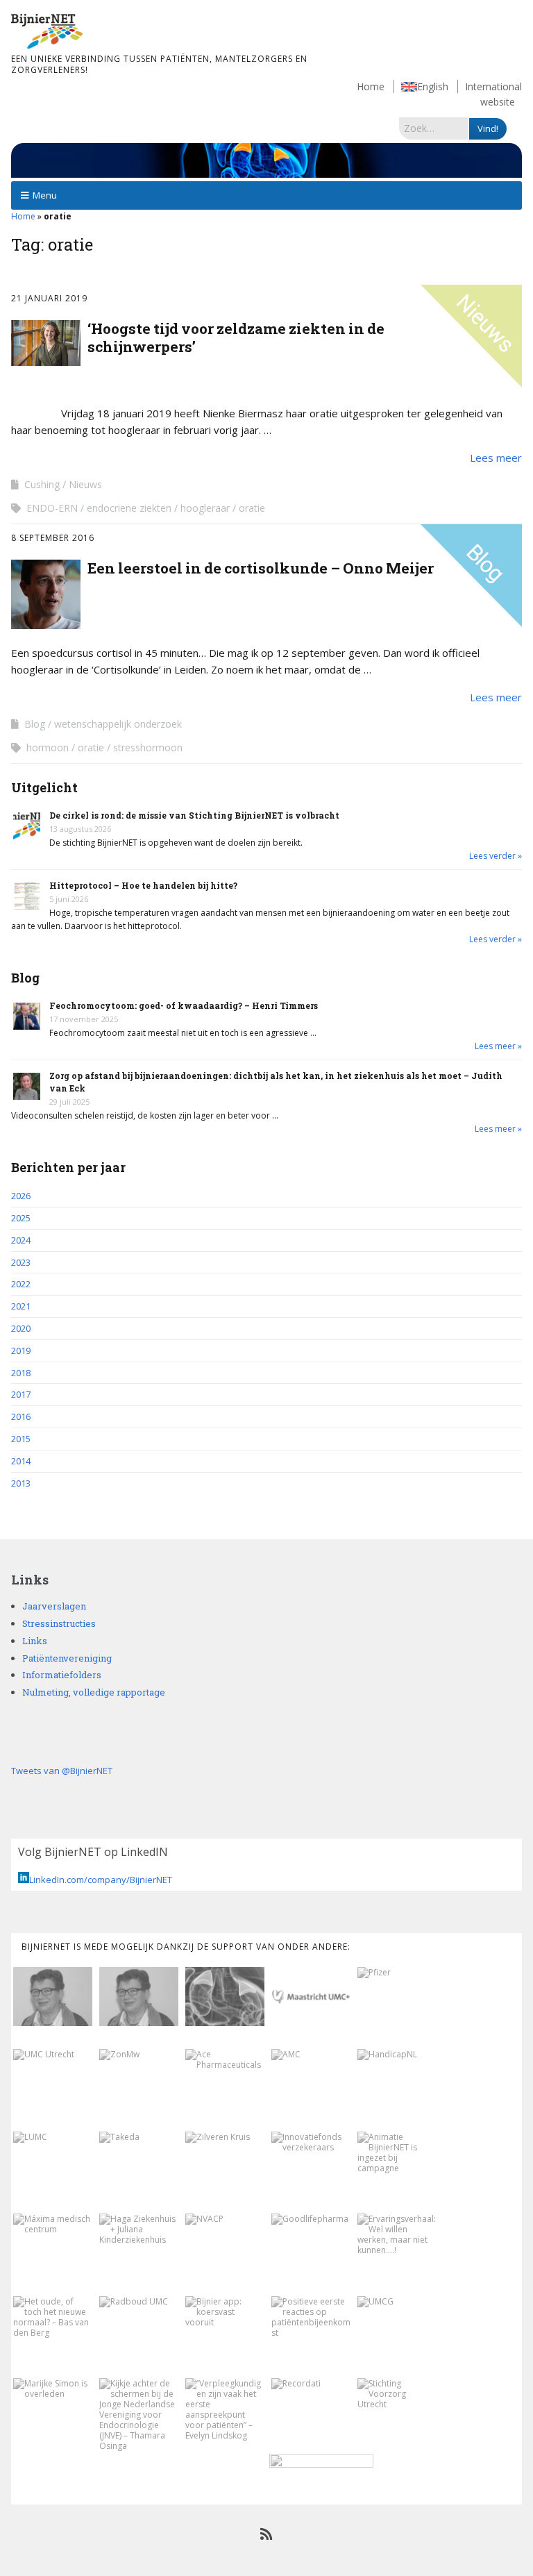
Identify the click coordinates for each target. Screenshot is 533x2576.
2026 (21, 1196)
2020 (21, 1328)
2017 (21, 1394)
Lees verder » (496, 856)
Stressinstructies (59, 1623)
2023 (21, 1262)
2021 (21, 1306)
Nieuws (85, 484)
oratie (252, 508)
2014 (21, 1461)
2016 (21, 1416)
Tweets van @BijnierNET (62, 1771)
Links (35, 1641)
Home (371, 86)
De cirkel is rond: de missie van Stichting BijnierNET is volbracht (194, 815)
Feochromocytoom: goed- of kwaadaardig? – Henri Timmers (184, 1005)
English (433, 86)
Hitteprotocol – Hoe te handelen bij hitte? (143, 885)
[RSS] (267, 2534)
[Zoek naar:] (434, 128)
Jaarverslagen (54, 1606)
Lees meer (496, 458)
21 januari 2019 (49, 298)
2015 (21, 1439)
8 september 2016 (53, 538)
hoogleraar (205, 508)
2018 (21, 1373)
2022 (21, 1284)
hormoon (48, 747)
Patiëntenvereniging (67, 1658)
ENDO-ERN (52, 508)
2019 (21, 1350)
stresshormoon (148, 747)
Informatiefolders (62, 1675)
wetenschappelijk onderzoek (118, 724)
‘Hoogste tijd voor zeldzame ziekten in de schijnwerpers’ (236, 337)
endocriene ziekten (129, 508)
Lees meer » (498, 1046)
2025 (21, 1218)
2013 (21, 1483)
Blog (35, 724)
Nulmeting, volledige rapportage (94, 1692)
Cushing (42, 484)
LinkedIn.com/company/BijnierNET (101, 1880)
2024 (21, 1240)
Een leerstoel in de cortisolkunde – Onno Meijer (261, 568)
